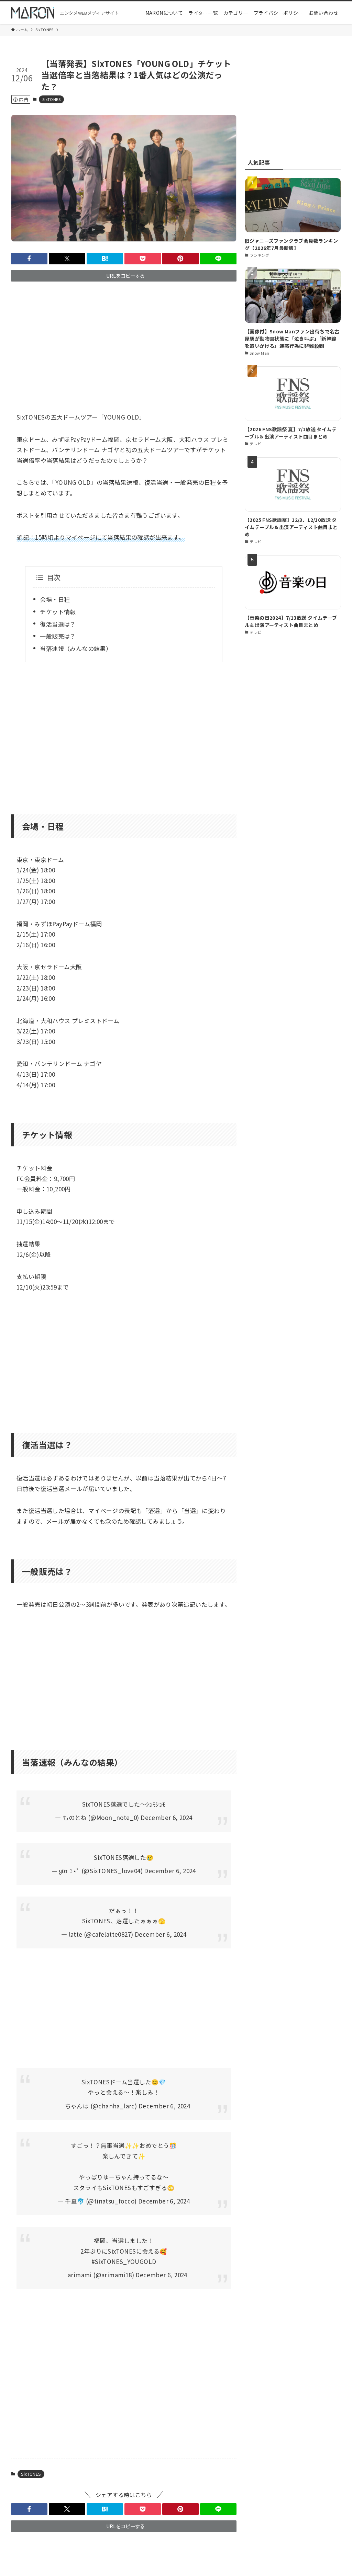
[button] (29, 259)
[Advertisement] (124, 341)
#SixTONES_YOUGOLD (124, 2261)
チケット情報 (58, 612)
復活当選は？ (58, 624)
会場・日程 (55, 599)
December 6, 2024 (166, 1817)
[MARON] (33, 13)
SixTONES (51, 99)
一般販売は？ (58, 636)
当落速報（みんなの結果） (76, 648)
